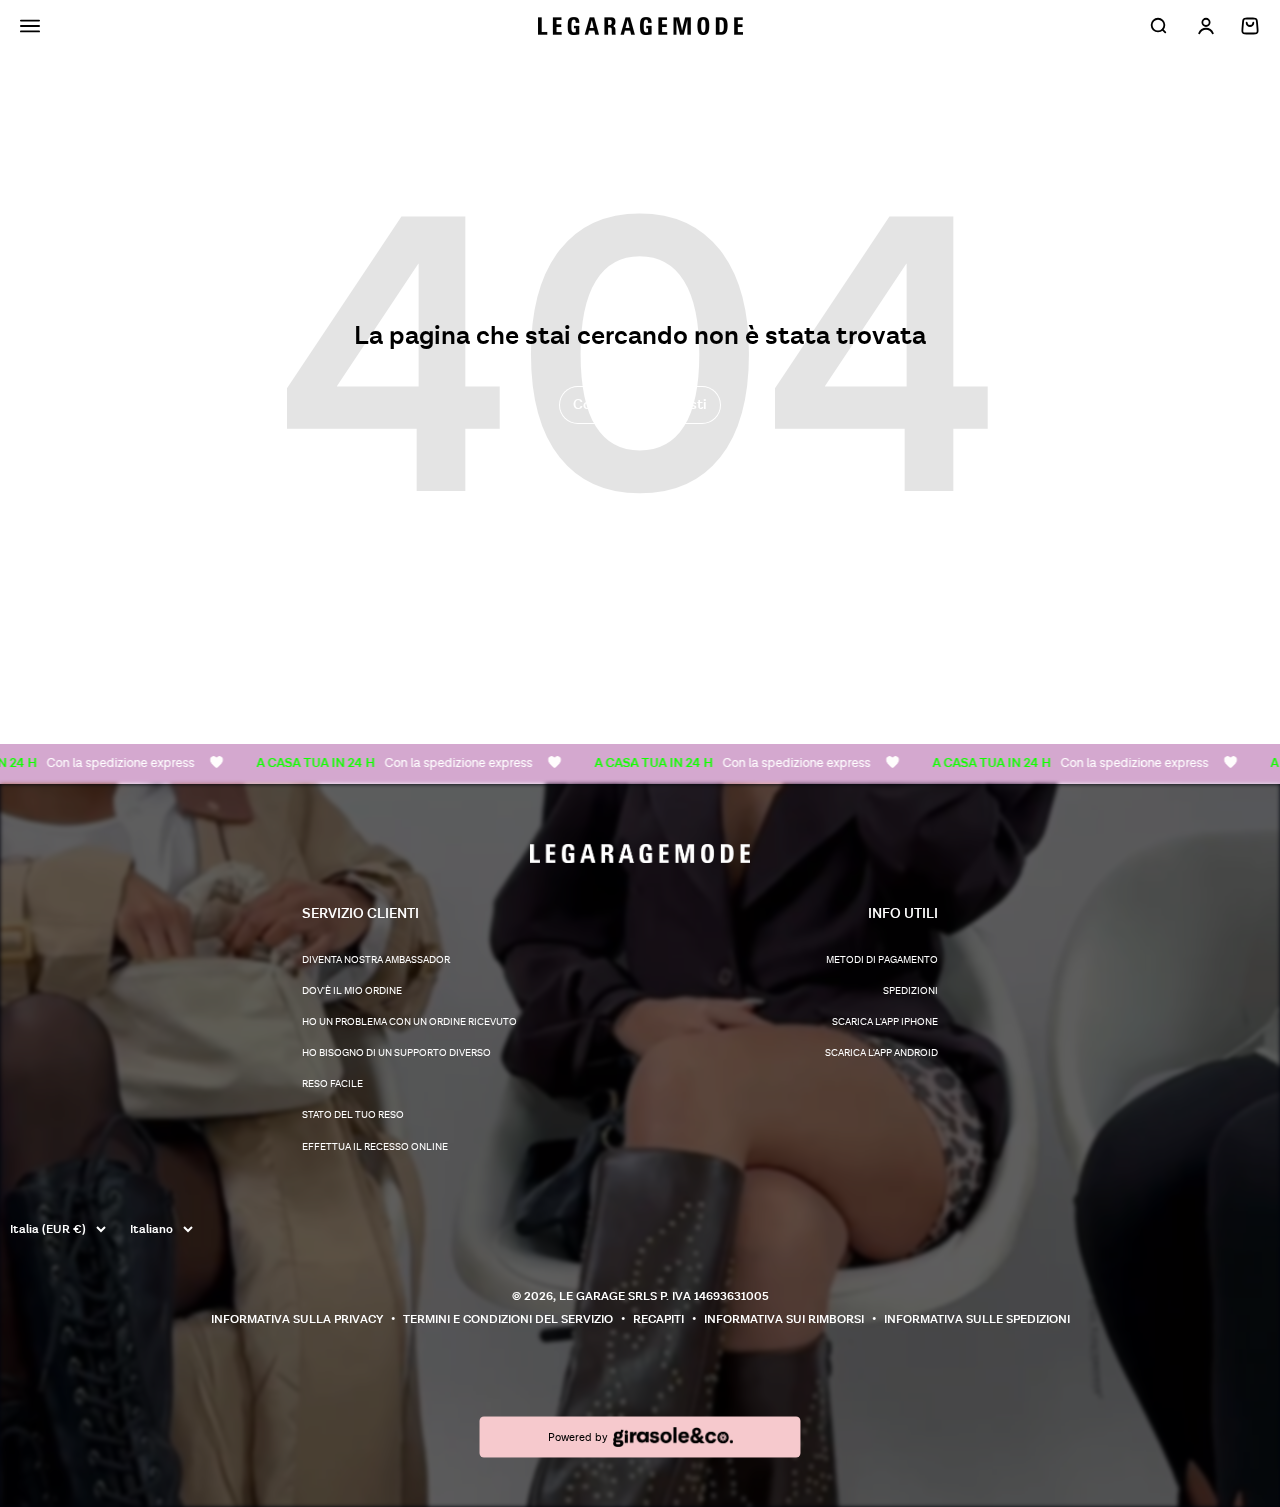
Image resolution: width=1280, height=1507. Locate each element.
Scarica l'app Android (881, 1053)
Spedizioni (910, 991)
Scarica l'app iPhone (885, 1022)
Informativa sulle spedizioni (977, 1319)
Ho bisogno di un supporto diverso (396, 1053)
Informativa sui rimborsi (784, 1319)
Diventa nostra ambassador (376, 960)
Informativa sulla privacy (297, 1319)
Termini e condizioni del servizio (508, 1319)
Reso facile (332, 1084)
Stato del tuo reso (353, 1115)
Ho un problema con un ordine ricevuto (409, 1022)
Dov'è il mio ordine (352, 991)
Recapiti (658, 1319)
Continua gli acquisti (640, 404)
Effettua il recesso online (375, 1147)
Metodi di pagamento (882, 960)
